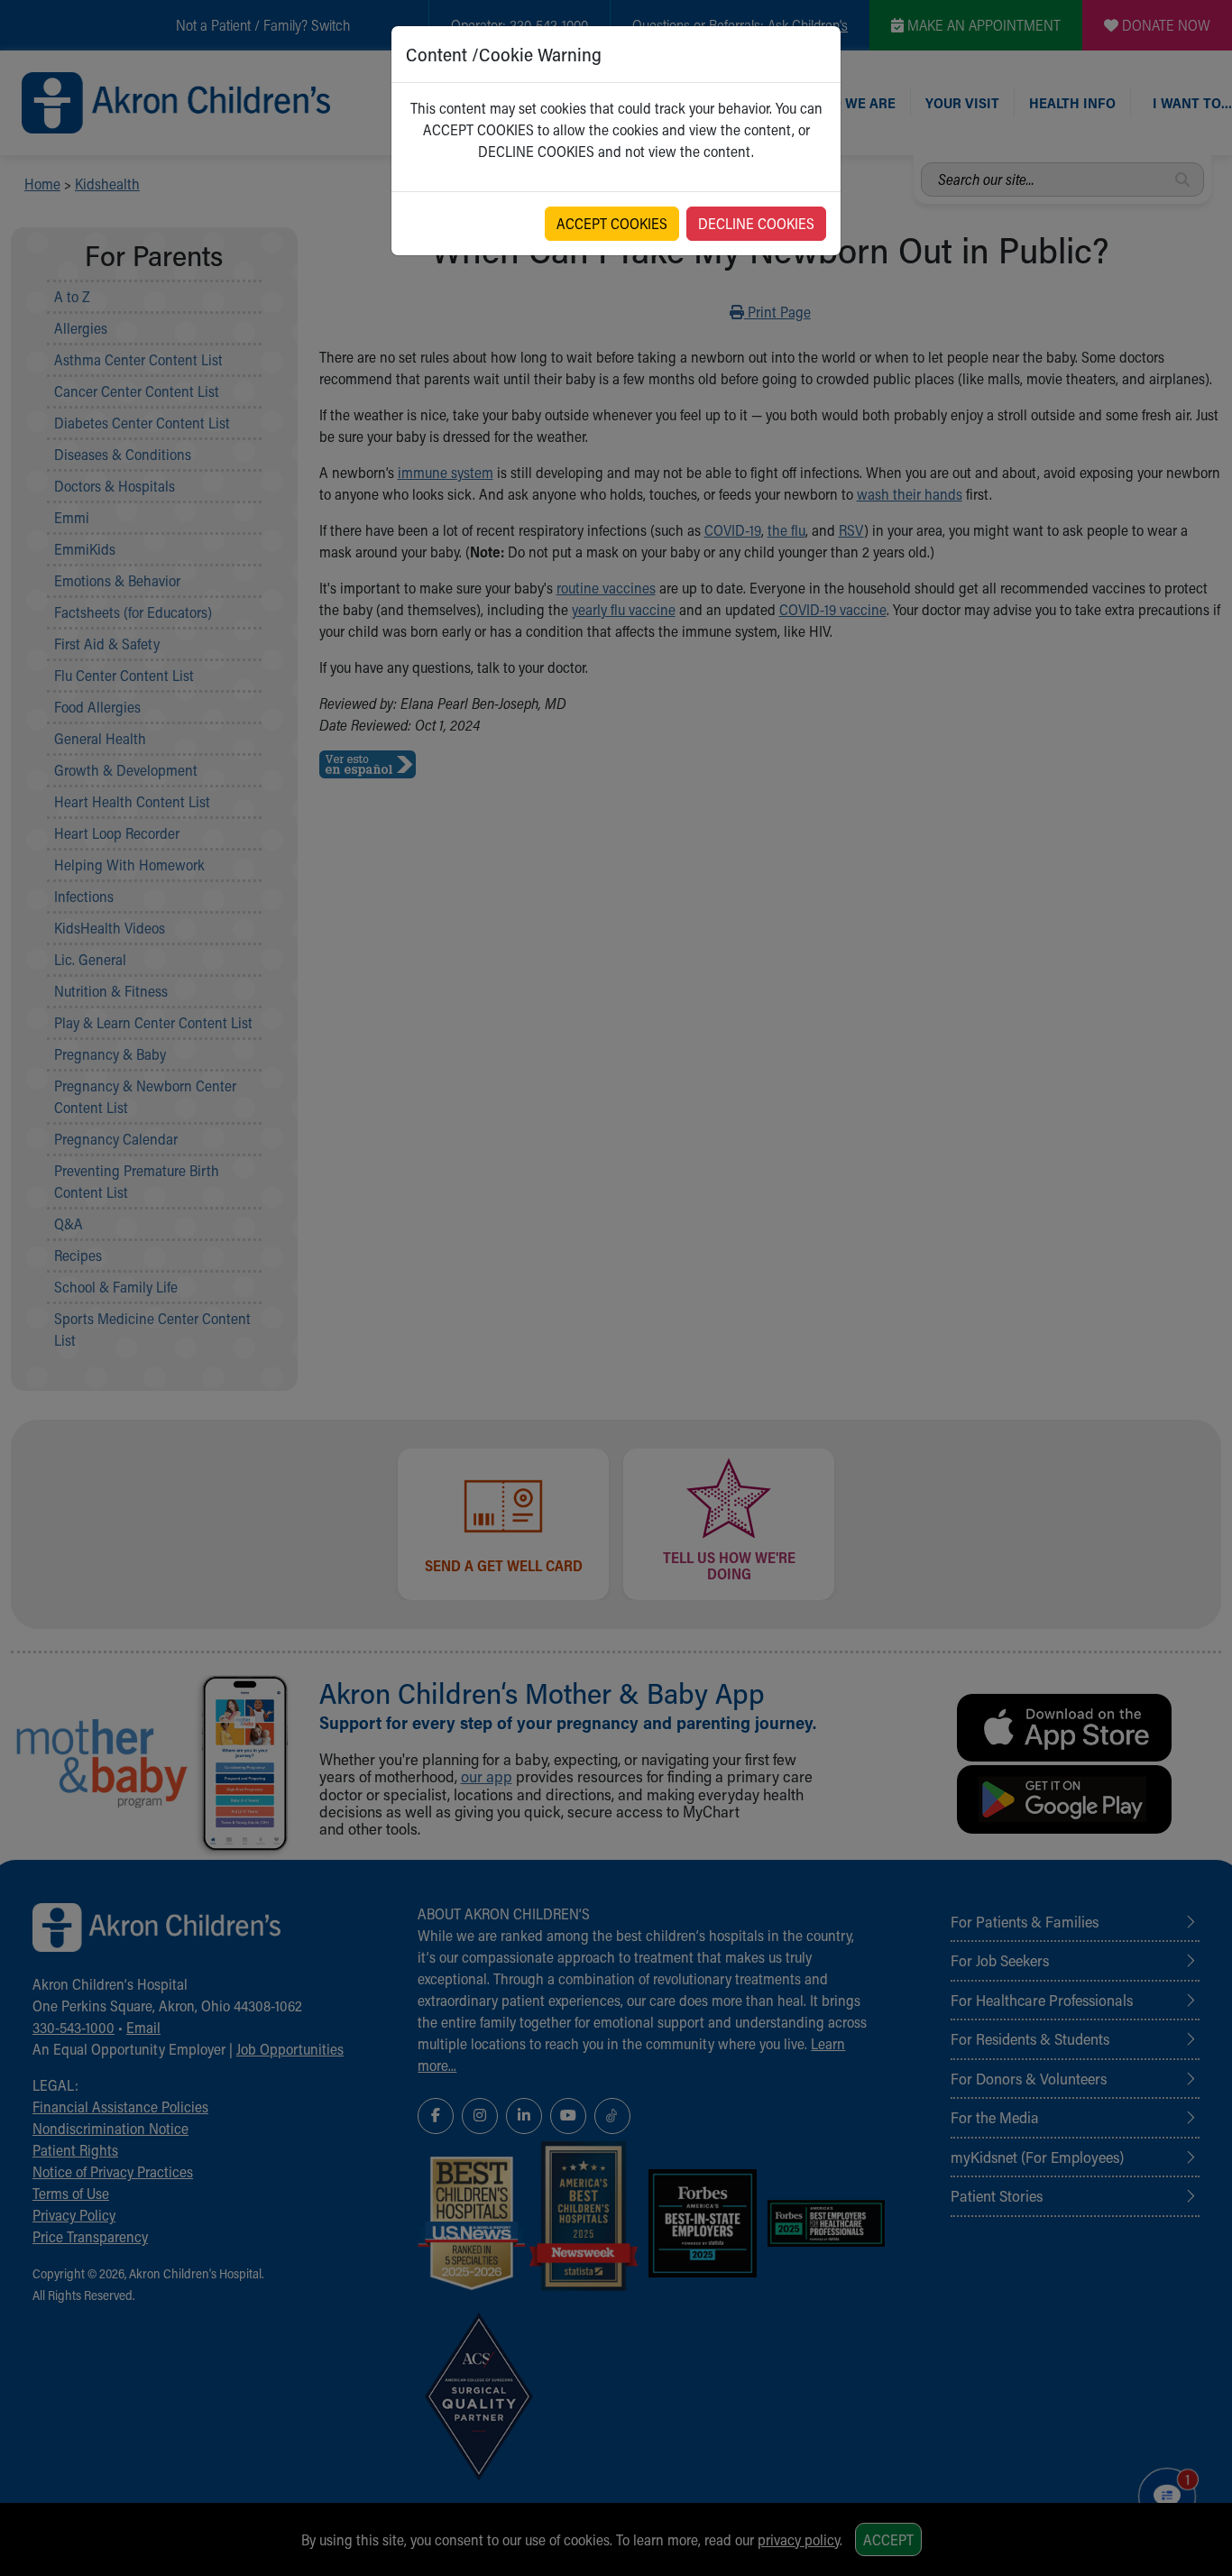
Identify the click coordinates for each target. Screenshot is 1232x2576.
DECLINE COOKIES (756, 223)
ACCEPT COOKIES (612, 223)
